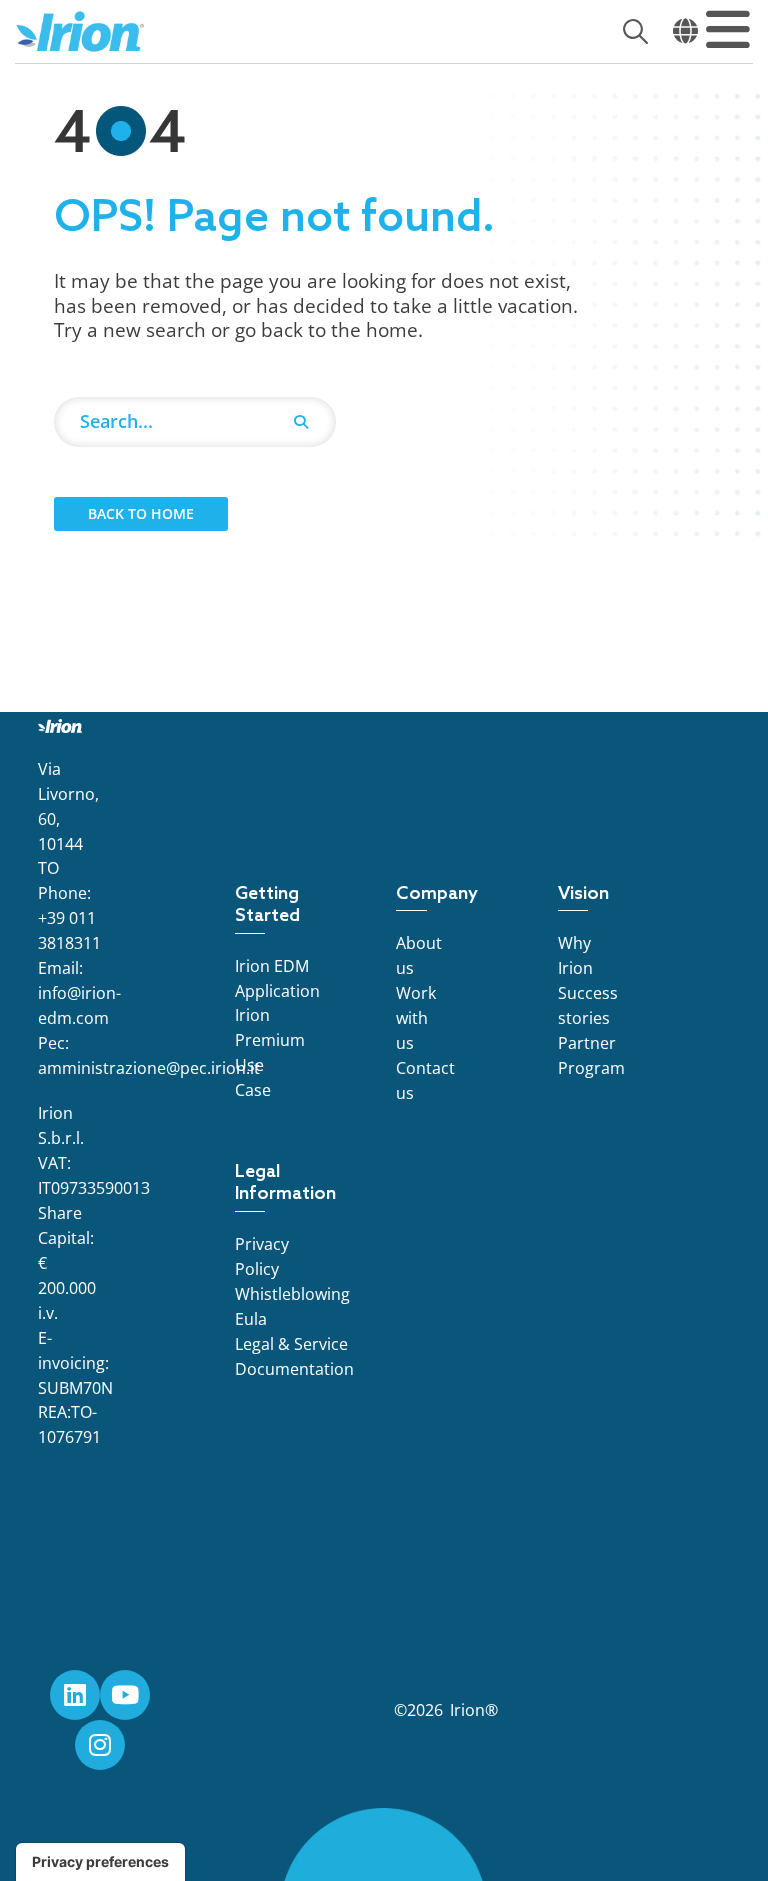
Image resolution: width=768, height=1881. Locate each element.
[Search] (301, 422)
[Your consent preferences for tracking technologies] (100, 1862)
